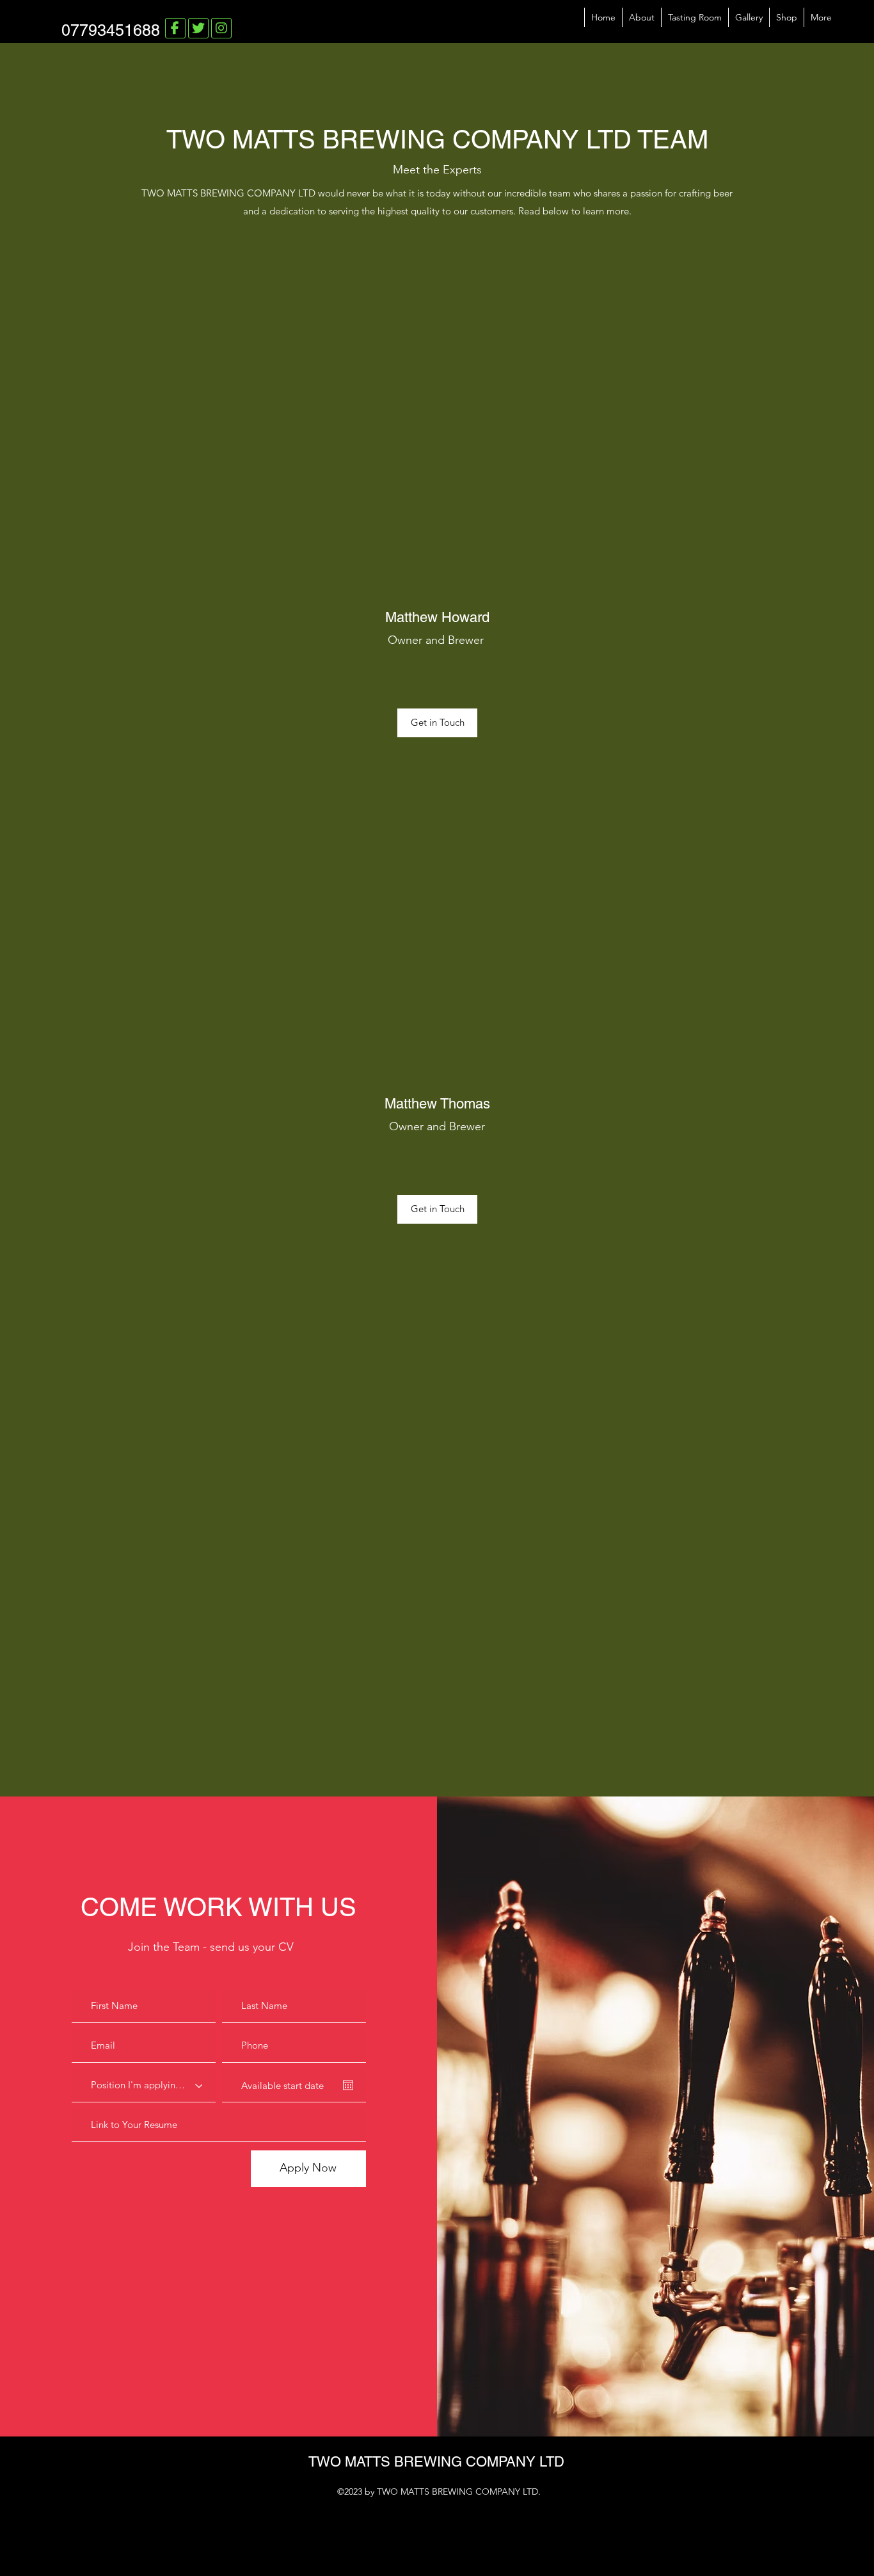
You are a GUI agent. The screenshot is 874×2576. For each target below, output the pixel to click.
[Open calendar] (348, 2085)
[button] (437, 723)
